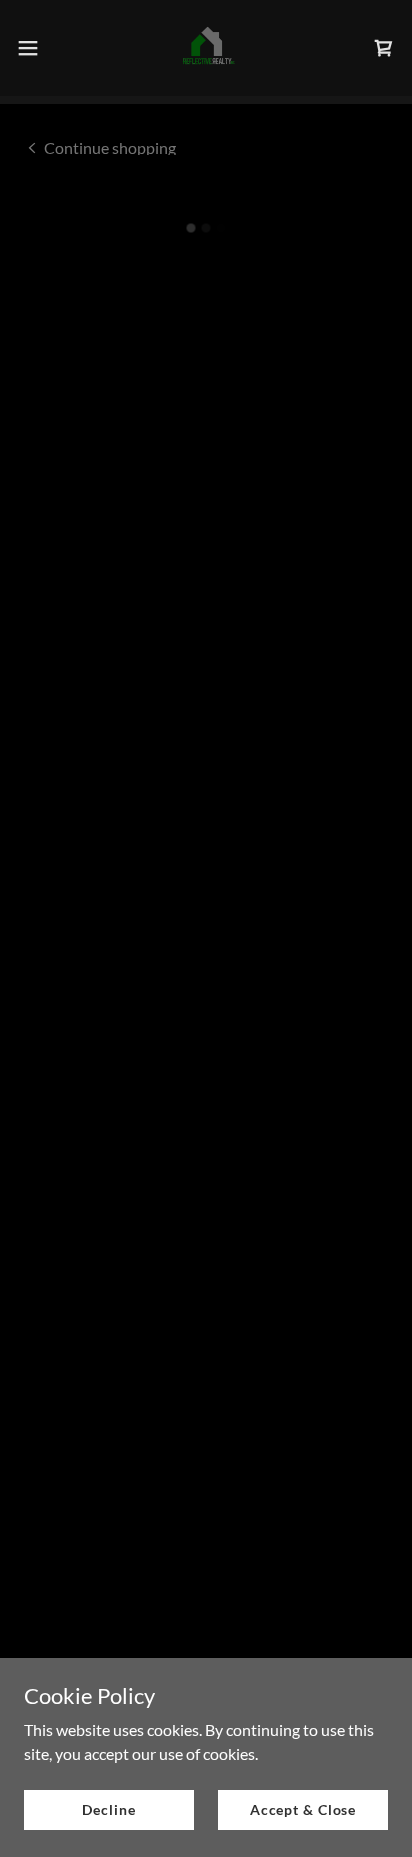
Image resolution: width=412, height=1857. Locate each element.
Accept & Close (303, 1809)
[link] (206, 48)
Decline (108, 1809)
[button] (37, 48)
